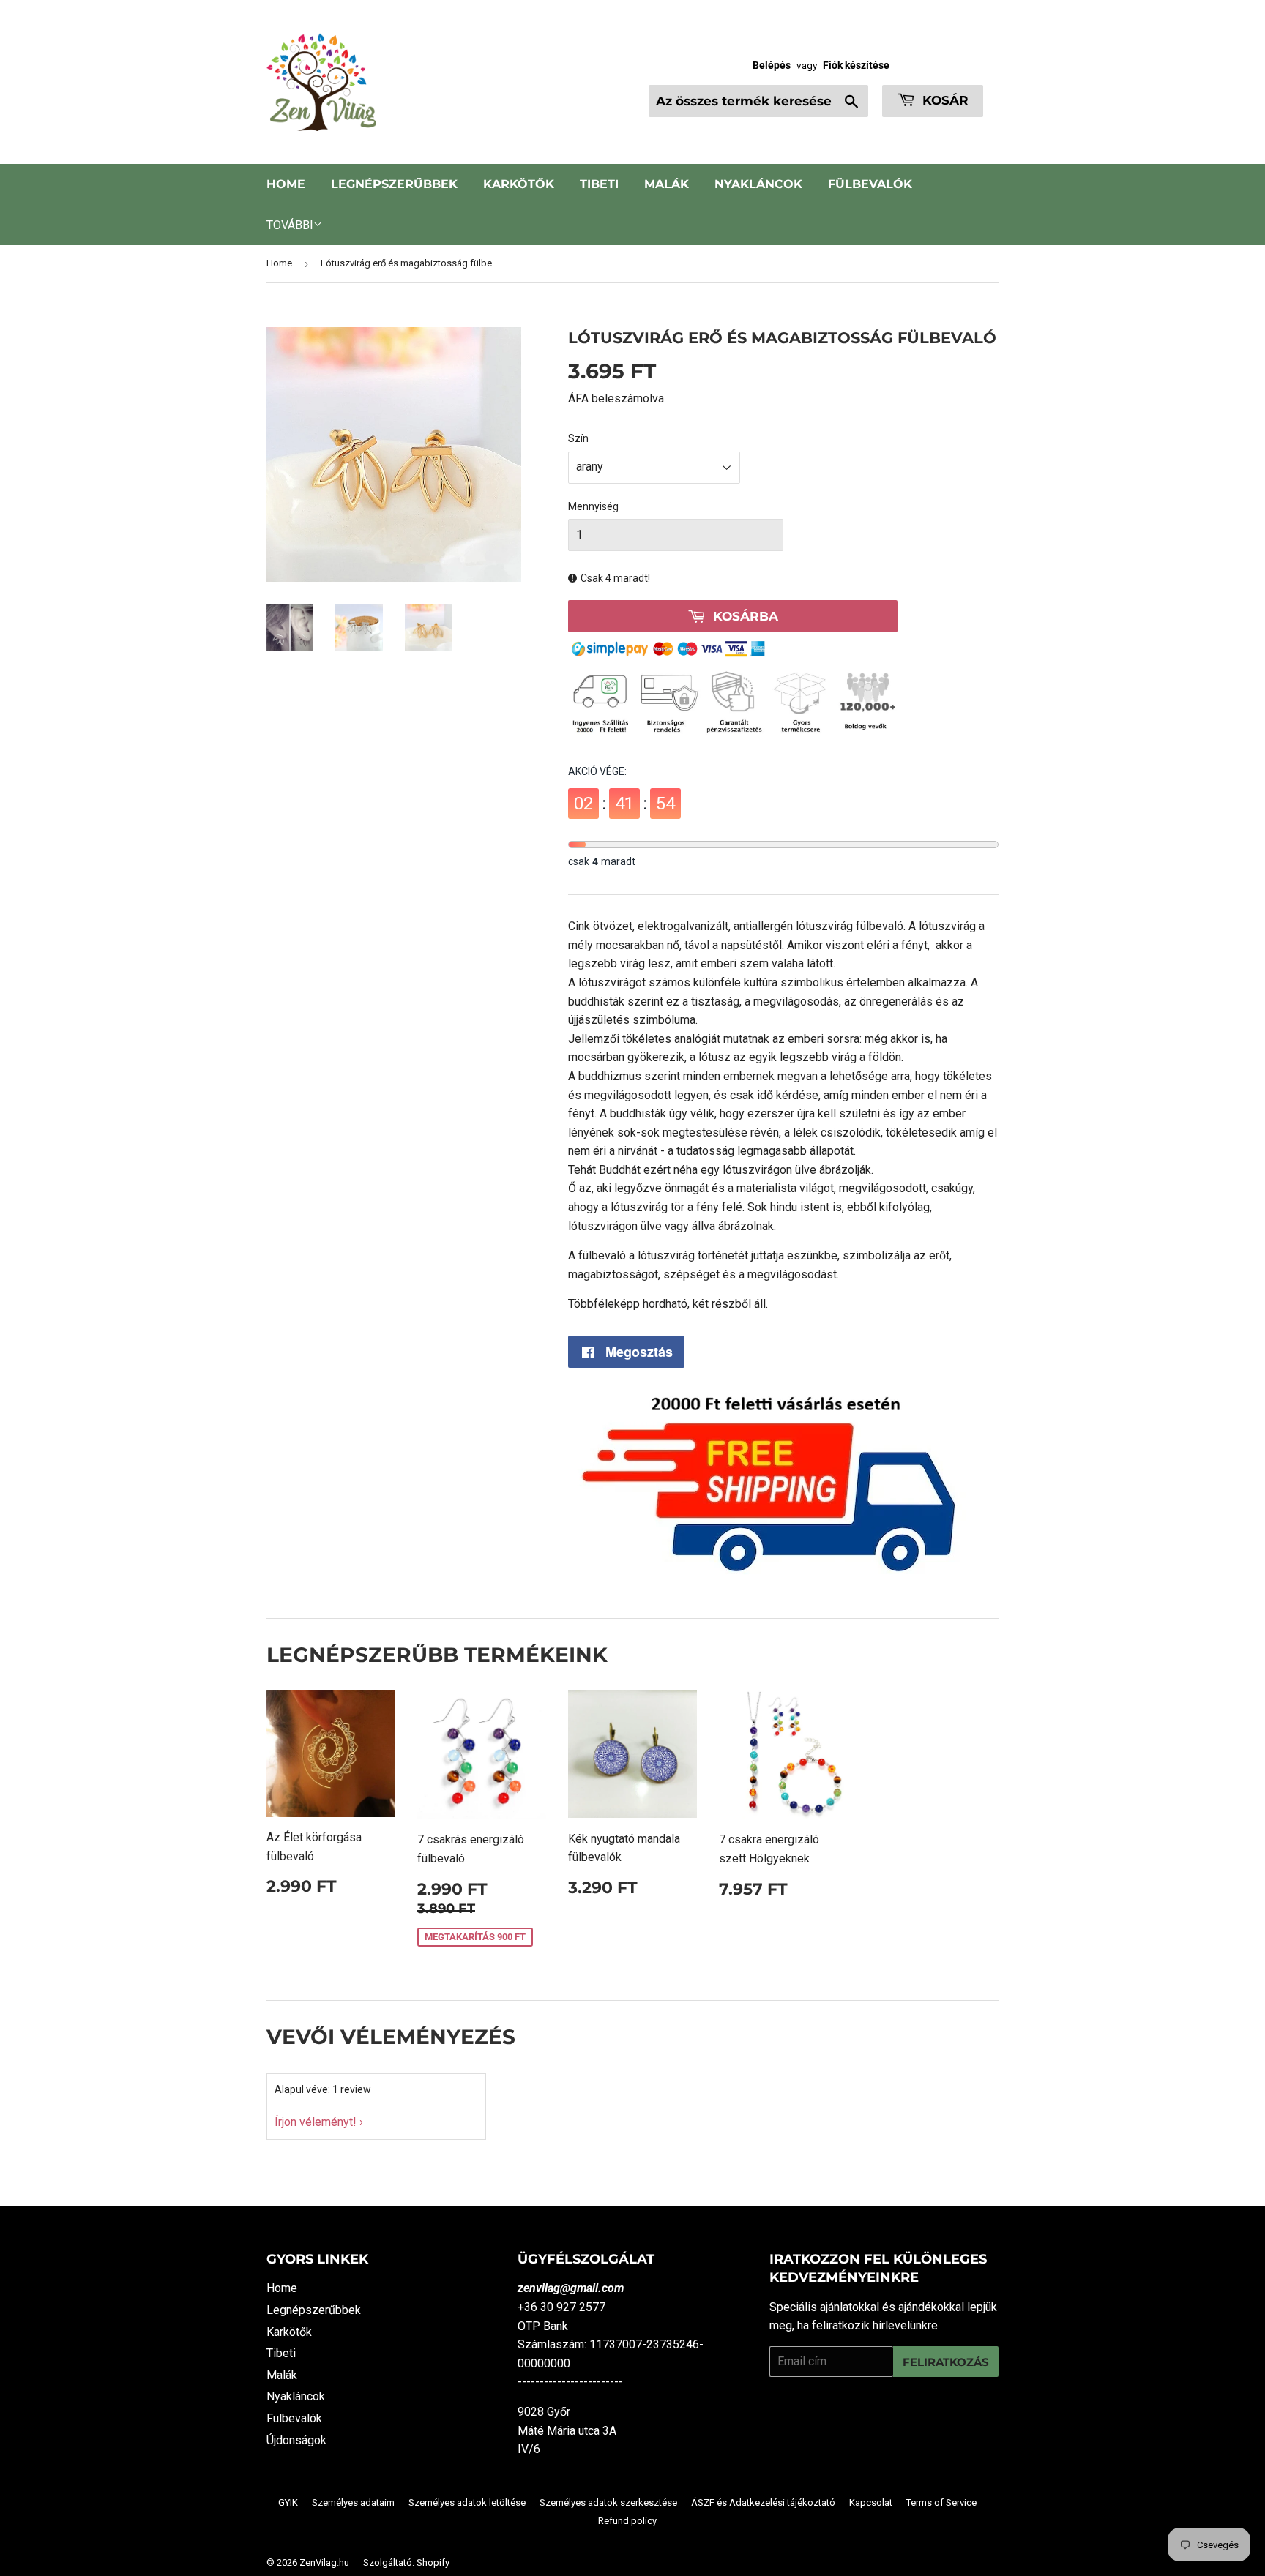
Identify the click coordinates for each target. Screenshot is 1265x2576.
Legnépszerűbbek (394, 184)
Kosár (944, 100)
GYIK (288, 2502)
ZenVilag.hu (324, 2562)
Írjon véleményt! (316, 2122)
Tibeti (599, 184)
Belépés (772, 65)
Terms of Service (941, 2502)
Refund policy (627, 2521)
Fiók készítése (856, 65)
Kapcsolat (871, 2502)
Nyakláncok (758, 184)
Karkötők (519, 184)
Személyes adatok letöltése (467, 2502)
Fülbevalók (870, 184)
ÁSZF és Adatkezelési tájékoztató (763, 2502)
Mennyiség (593, 506)
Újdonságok (296, 2440)
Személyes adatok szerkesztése (608, 2502)
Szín (578, 438)
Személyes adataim (353, 2502)
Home (286, 184)
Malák (667, 184)
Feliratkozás (946, 2362)
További (290, 225)
